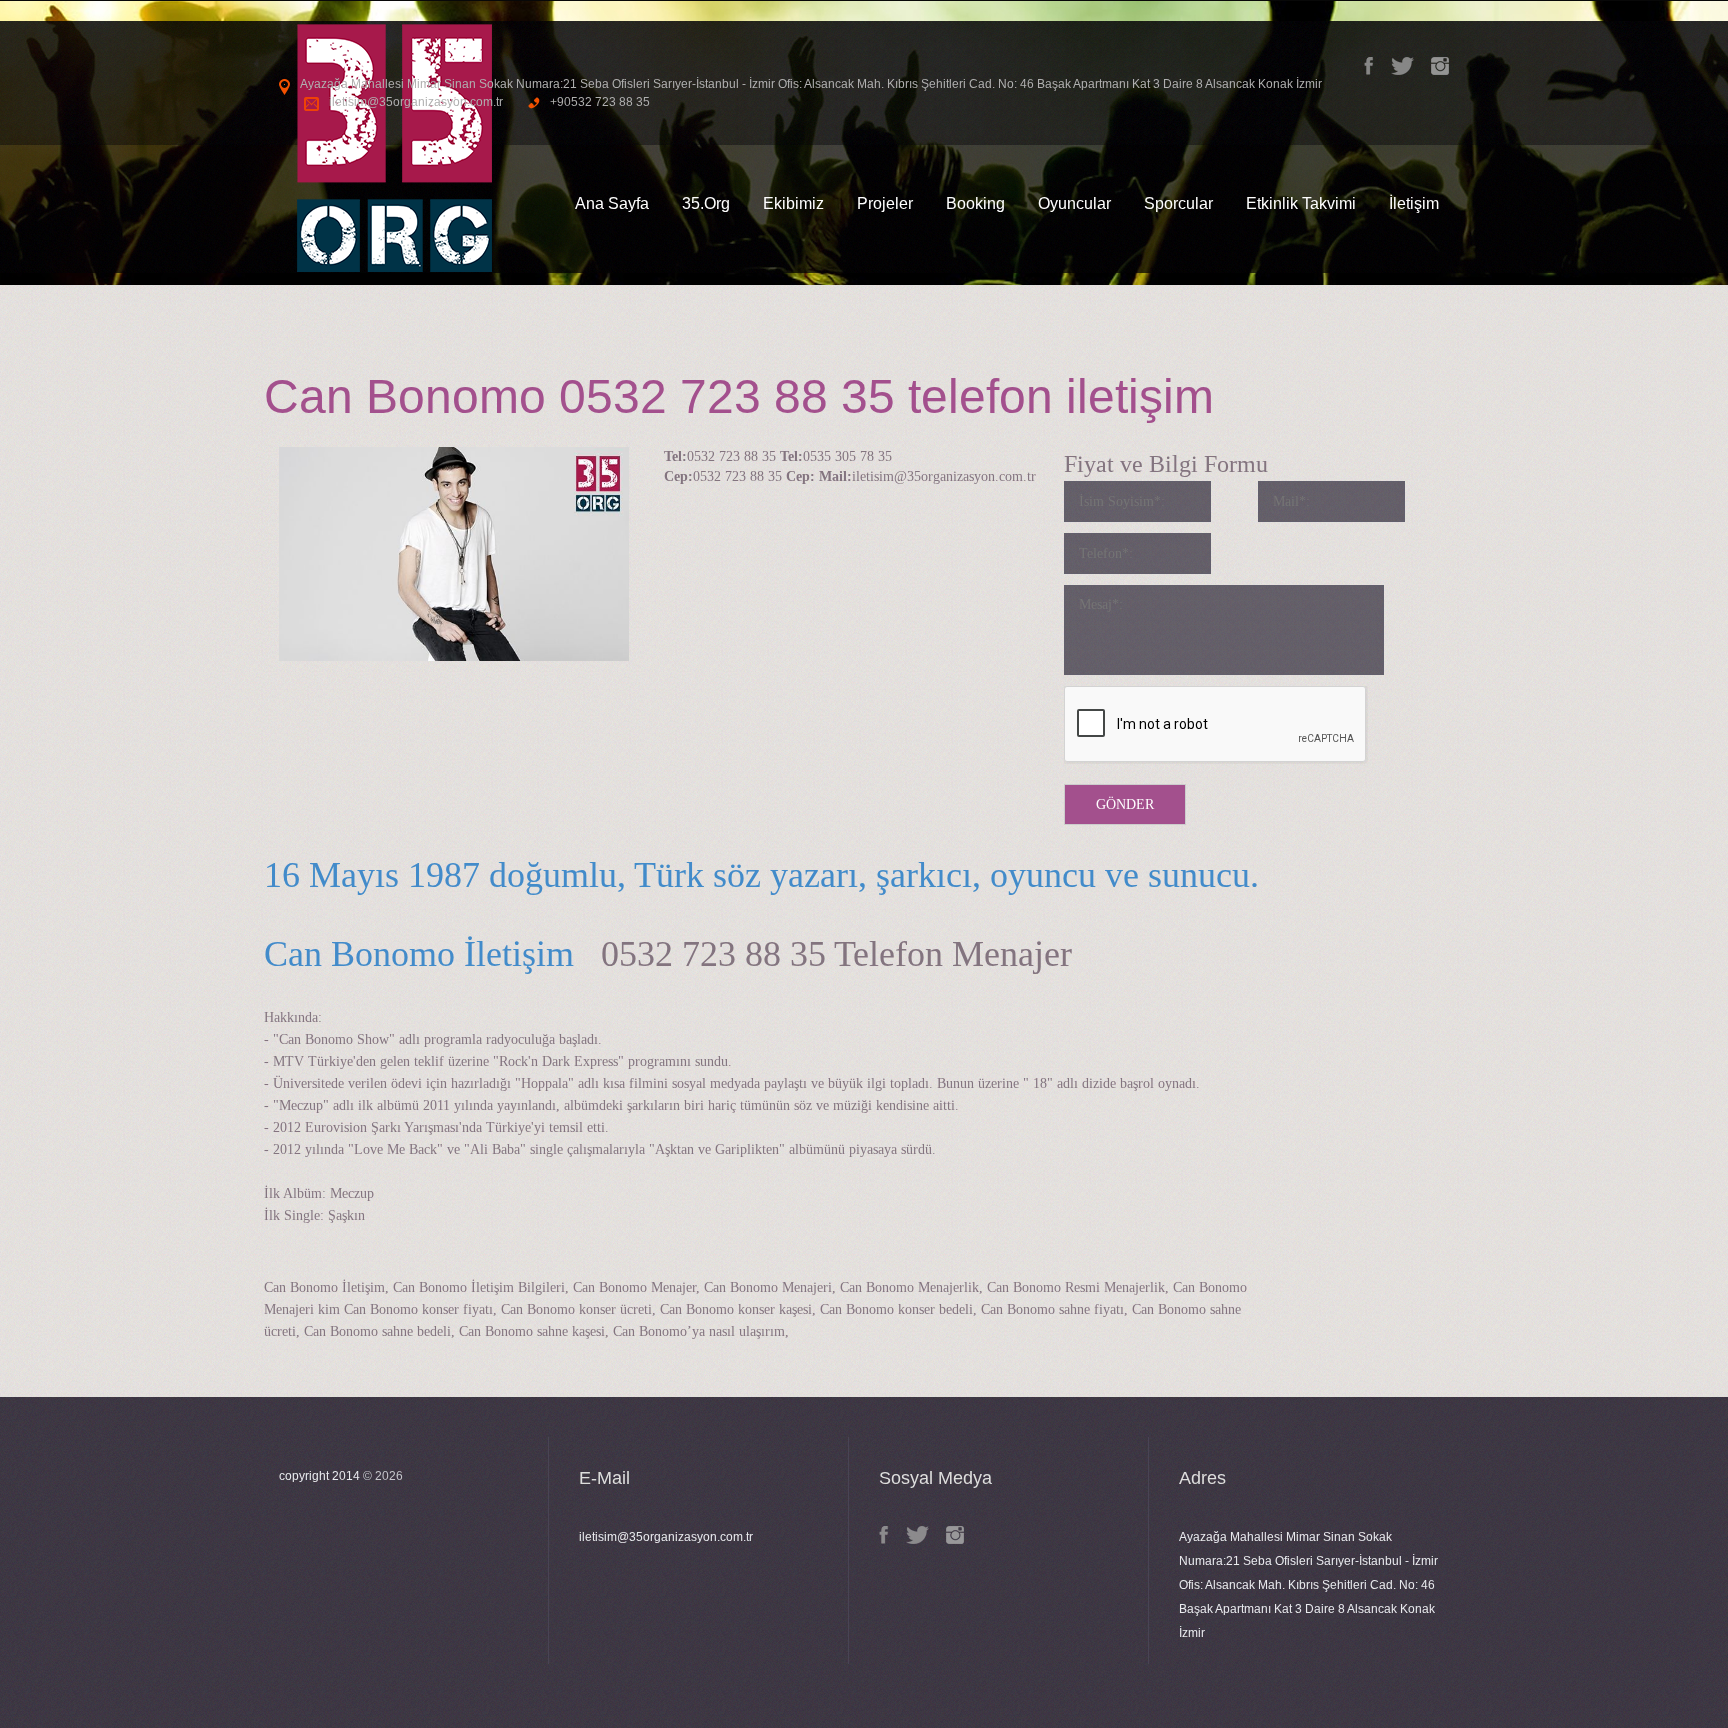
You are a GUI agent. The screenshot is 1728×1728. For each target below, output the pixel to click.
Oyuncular (1074, 203)
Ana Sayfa (612, 203)
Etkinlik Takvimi (1301, 203)
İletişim (1414, 203)
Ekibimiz (793, 203)
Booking (975, 203)
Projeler (885, 203)
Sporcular (1178, 203)
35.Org (706, 203)
